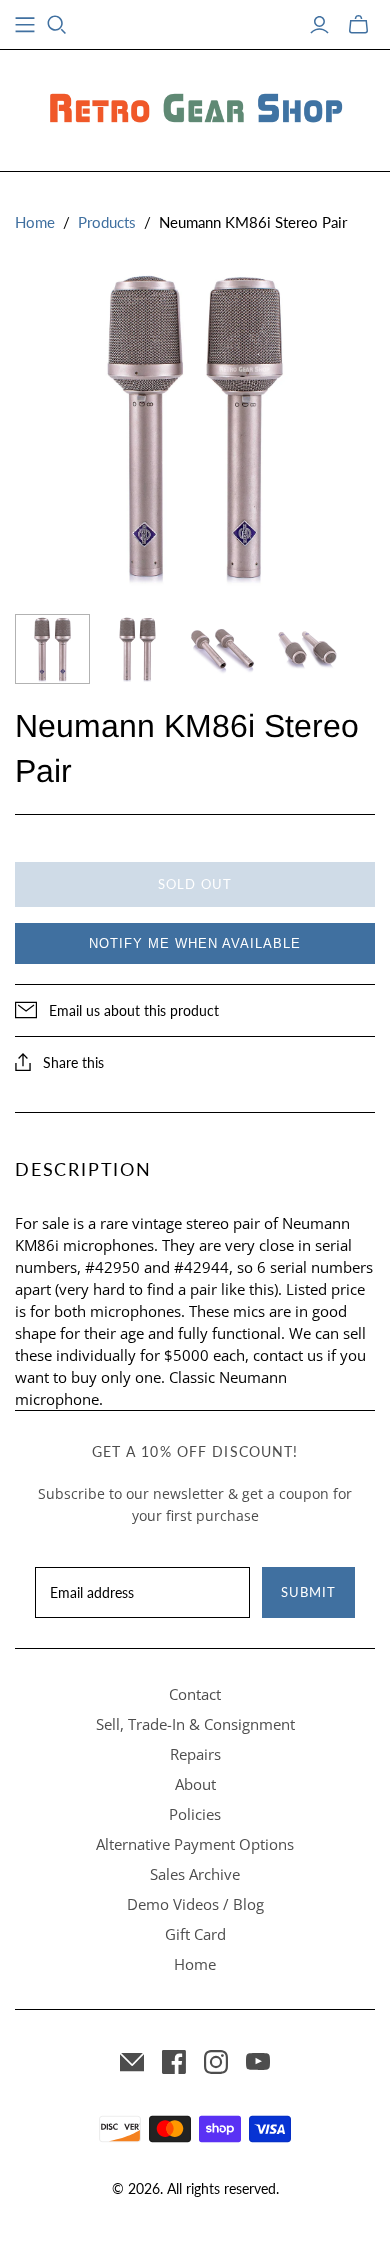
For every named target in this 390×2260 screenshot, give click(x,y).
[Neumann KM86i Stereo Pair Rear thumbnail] (137, 649)
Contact (195, 1694)
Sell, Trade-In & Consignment (195, 1724)
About (195, 1784)
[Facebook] (174, 2062)
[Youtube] (258, 2062)
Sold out (194, 884)
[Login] (319, 25)
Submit (308, 1592)
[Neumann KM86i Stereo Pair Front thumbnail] (52, 649)
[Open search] (57, 25)
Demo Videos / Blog (195, 1904)
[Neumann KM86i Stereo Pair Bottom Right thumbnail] (307, 649)
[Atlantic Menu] (25, 25)
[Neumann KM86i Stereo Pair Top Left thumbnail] (222, 649)
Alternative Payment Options (195, 1844)
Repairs (195, 1754)
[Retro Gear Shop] (195, 107)
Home (35, 222)
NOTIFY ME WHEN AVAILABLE (195, 943)
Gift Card (195, 1934)
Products (107, 222)
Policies (195, 1814)
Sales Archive (195, 1874)
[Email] (132, 2062)
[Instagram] (216, 2062)
